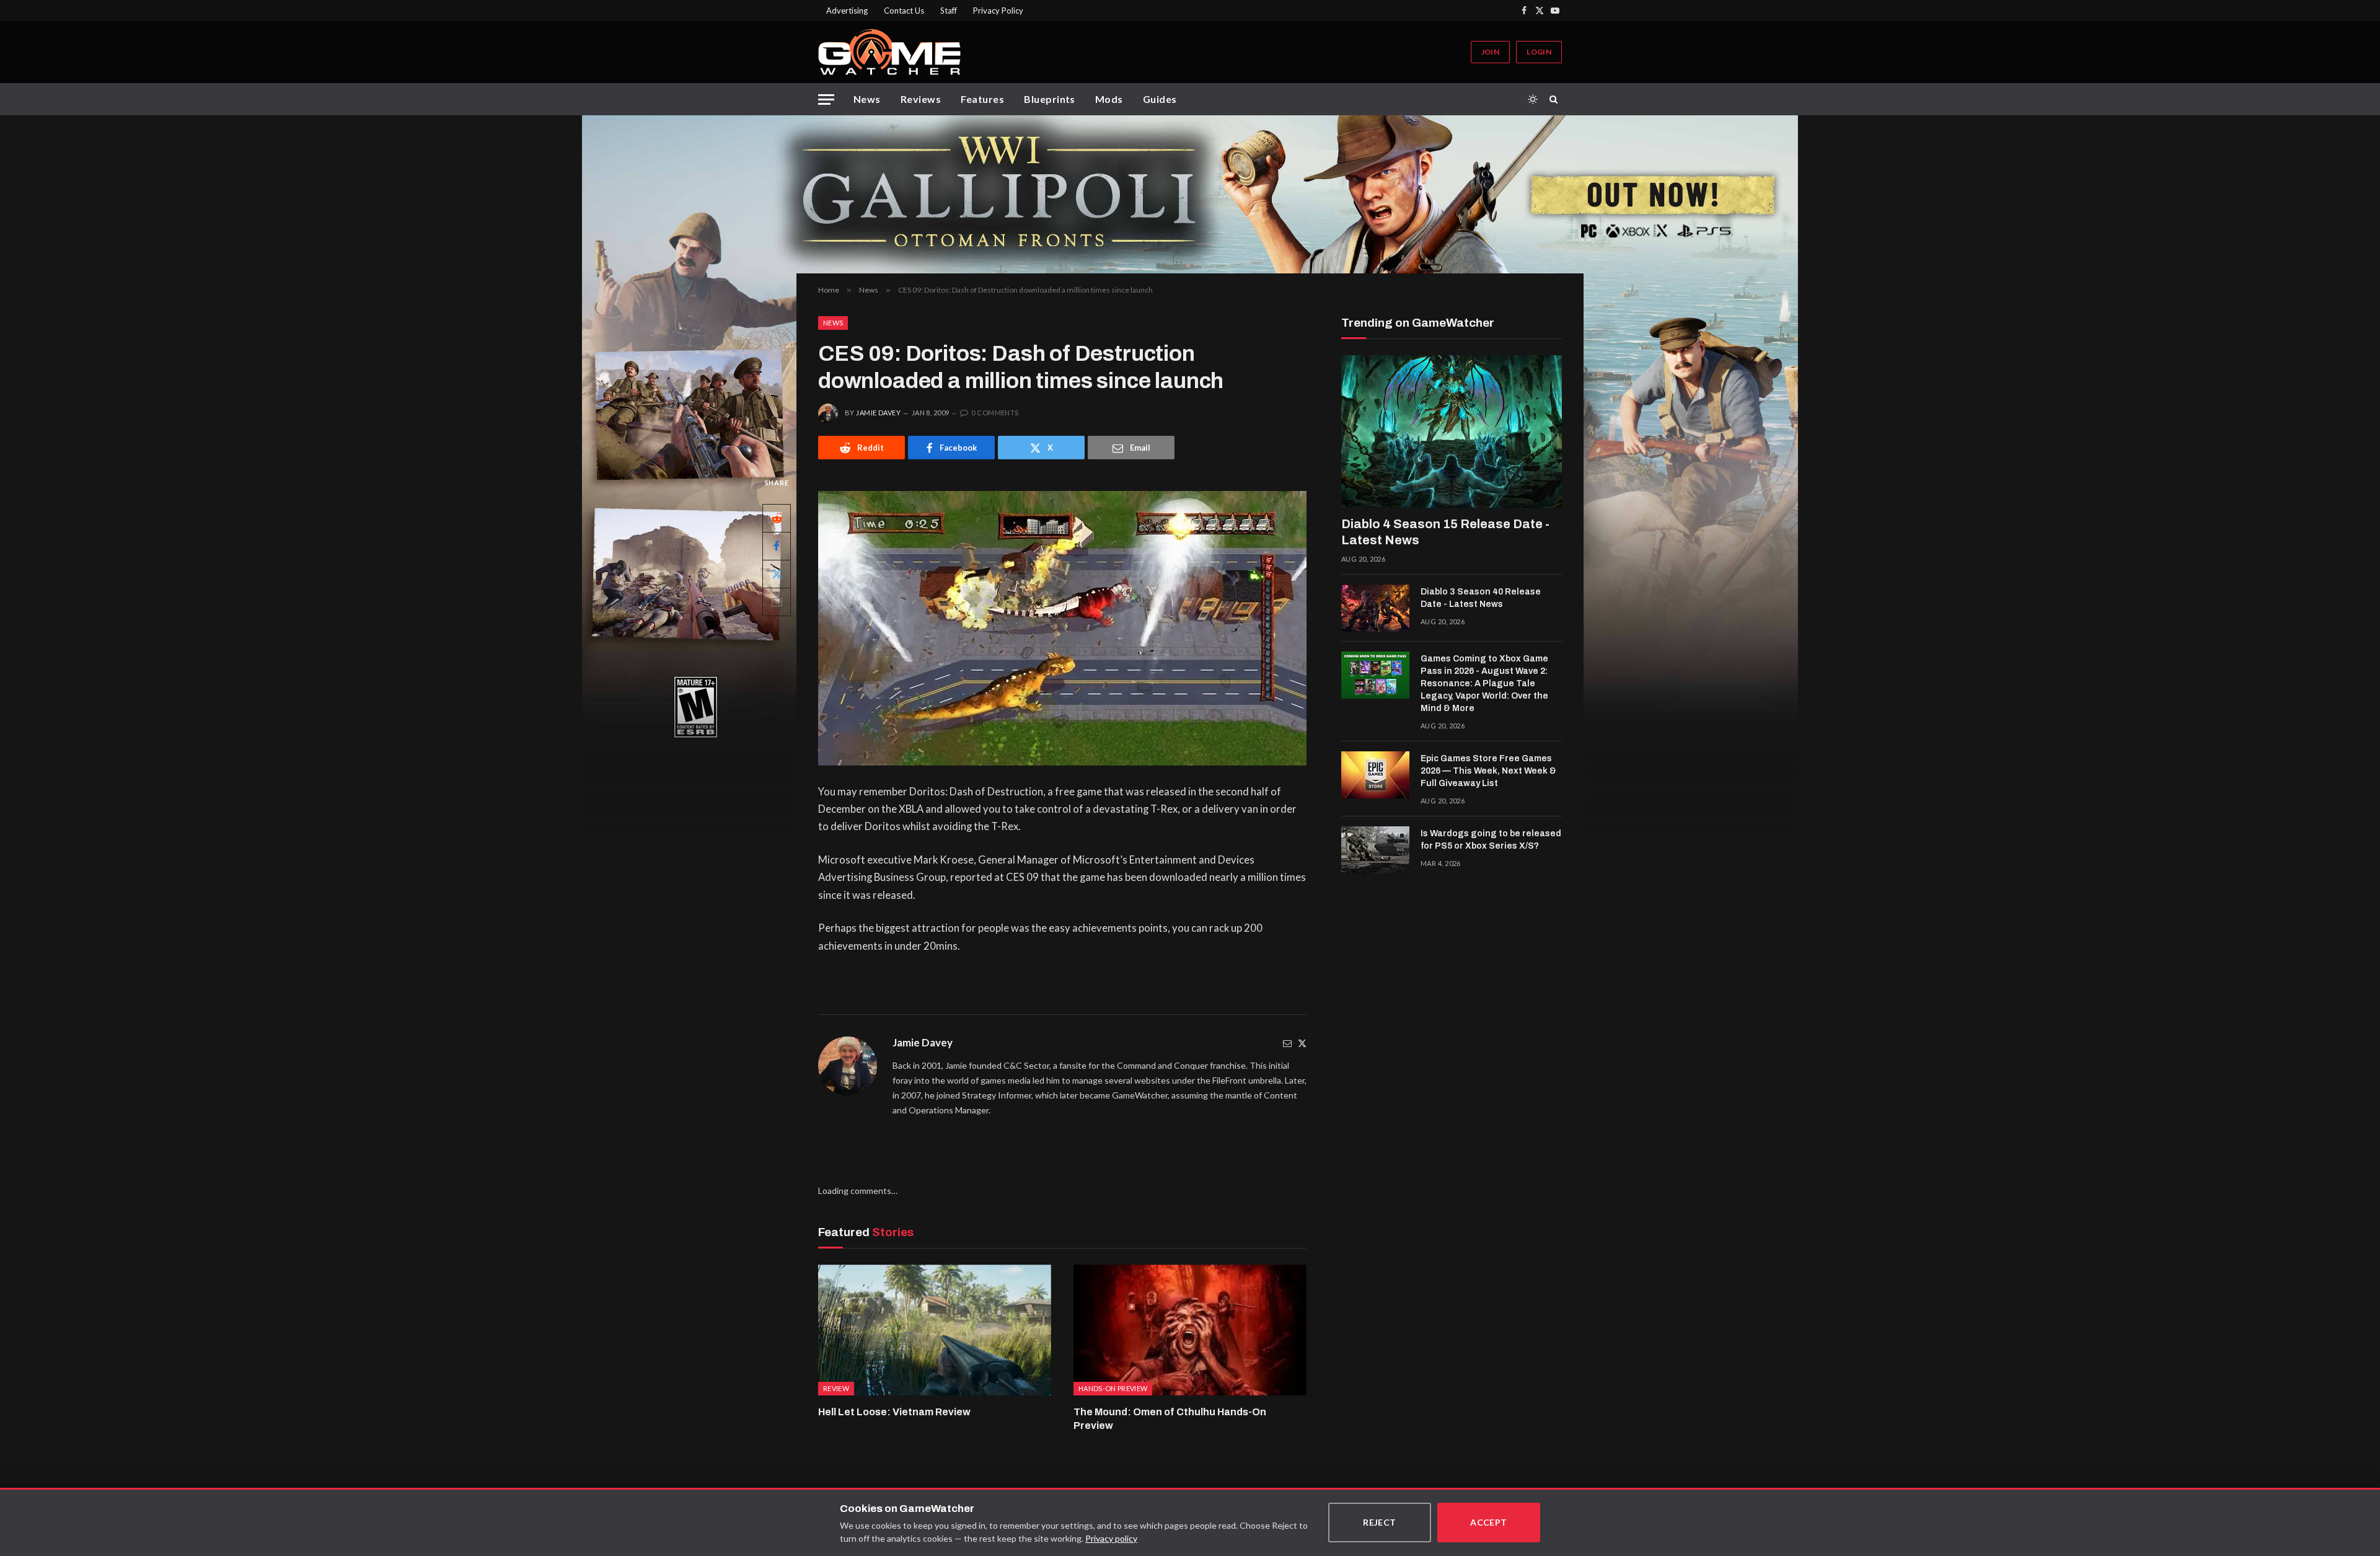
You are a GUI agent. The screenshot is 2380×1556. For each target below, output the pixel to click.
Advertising (847, 11)
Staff (949, 11)
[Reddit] (777, 518)
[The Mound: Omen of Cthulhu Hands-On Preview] (1190, 1330)
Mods (1109, 99)
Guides (1160, 99)
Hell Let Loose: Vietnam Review (894, 1412)
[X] (777, 574)
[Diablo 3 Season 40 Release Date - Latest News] (1375, 608)
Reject (1380, 1522)
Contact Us (904, 11)
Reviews (921, 99)
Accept (1489, 1522)
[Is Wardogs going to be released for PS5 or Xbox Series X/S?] (1375, 850)
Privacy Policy (998, 11)
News (867, 99)
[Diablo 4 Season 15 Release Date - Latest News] (1452, 431)
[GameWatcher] (889, 52)
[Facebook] (777, 546)
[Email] (777, 602)
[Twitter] (1302, 1043)
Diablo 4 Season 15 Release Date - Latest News (1445, 532)
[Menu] (826, 99)
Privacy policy (1111, 1538)
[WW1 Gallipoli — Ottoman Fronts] (1190, 194)
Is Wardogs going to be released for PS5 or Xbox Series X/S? (1491, 840)
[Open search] (1556, 99)
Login (1539, 52)
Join (1490, 52)
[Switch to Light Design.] (1533, 99)
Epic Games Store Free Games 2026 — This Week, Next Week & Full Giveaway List (1488, 771)
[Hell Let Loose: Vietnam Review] (935, 1330)
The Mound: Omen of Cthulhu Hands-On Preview (1170, 1419)
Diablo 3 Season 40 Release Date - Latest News (1481, 598)
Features (982, 99)
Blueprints (1050, 99)
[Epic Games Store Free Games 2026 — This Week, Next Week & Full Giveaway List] (1375, 775)
